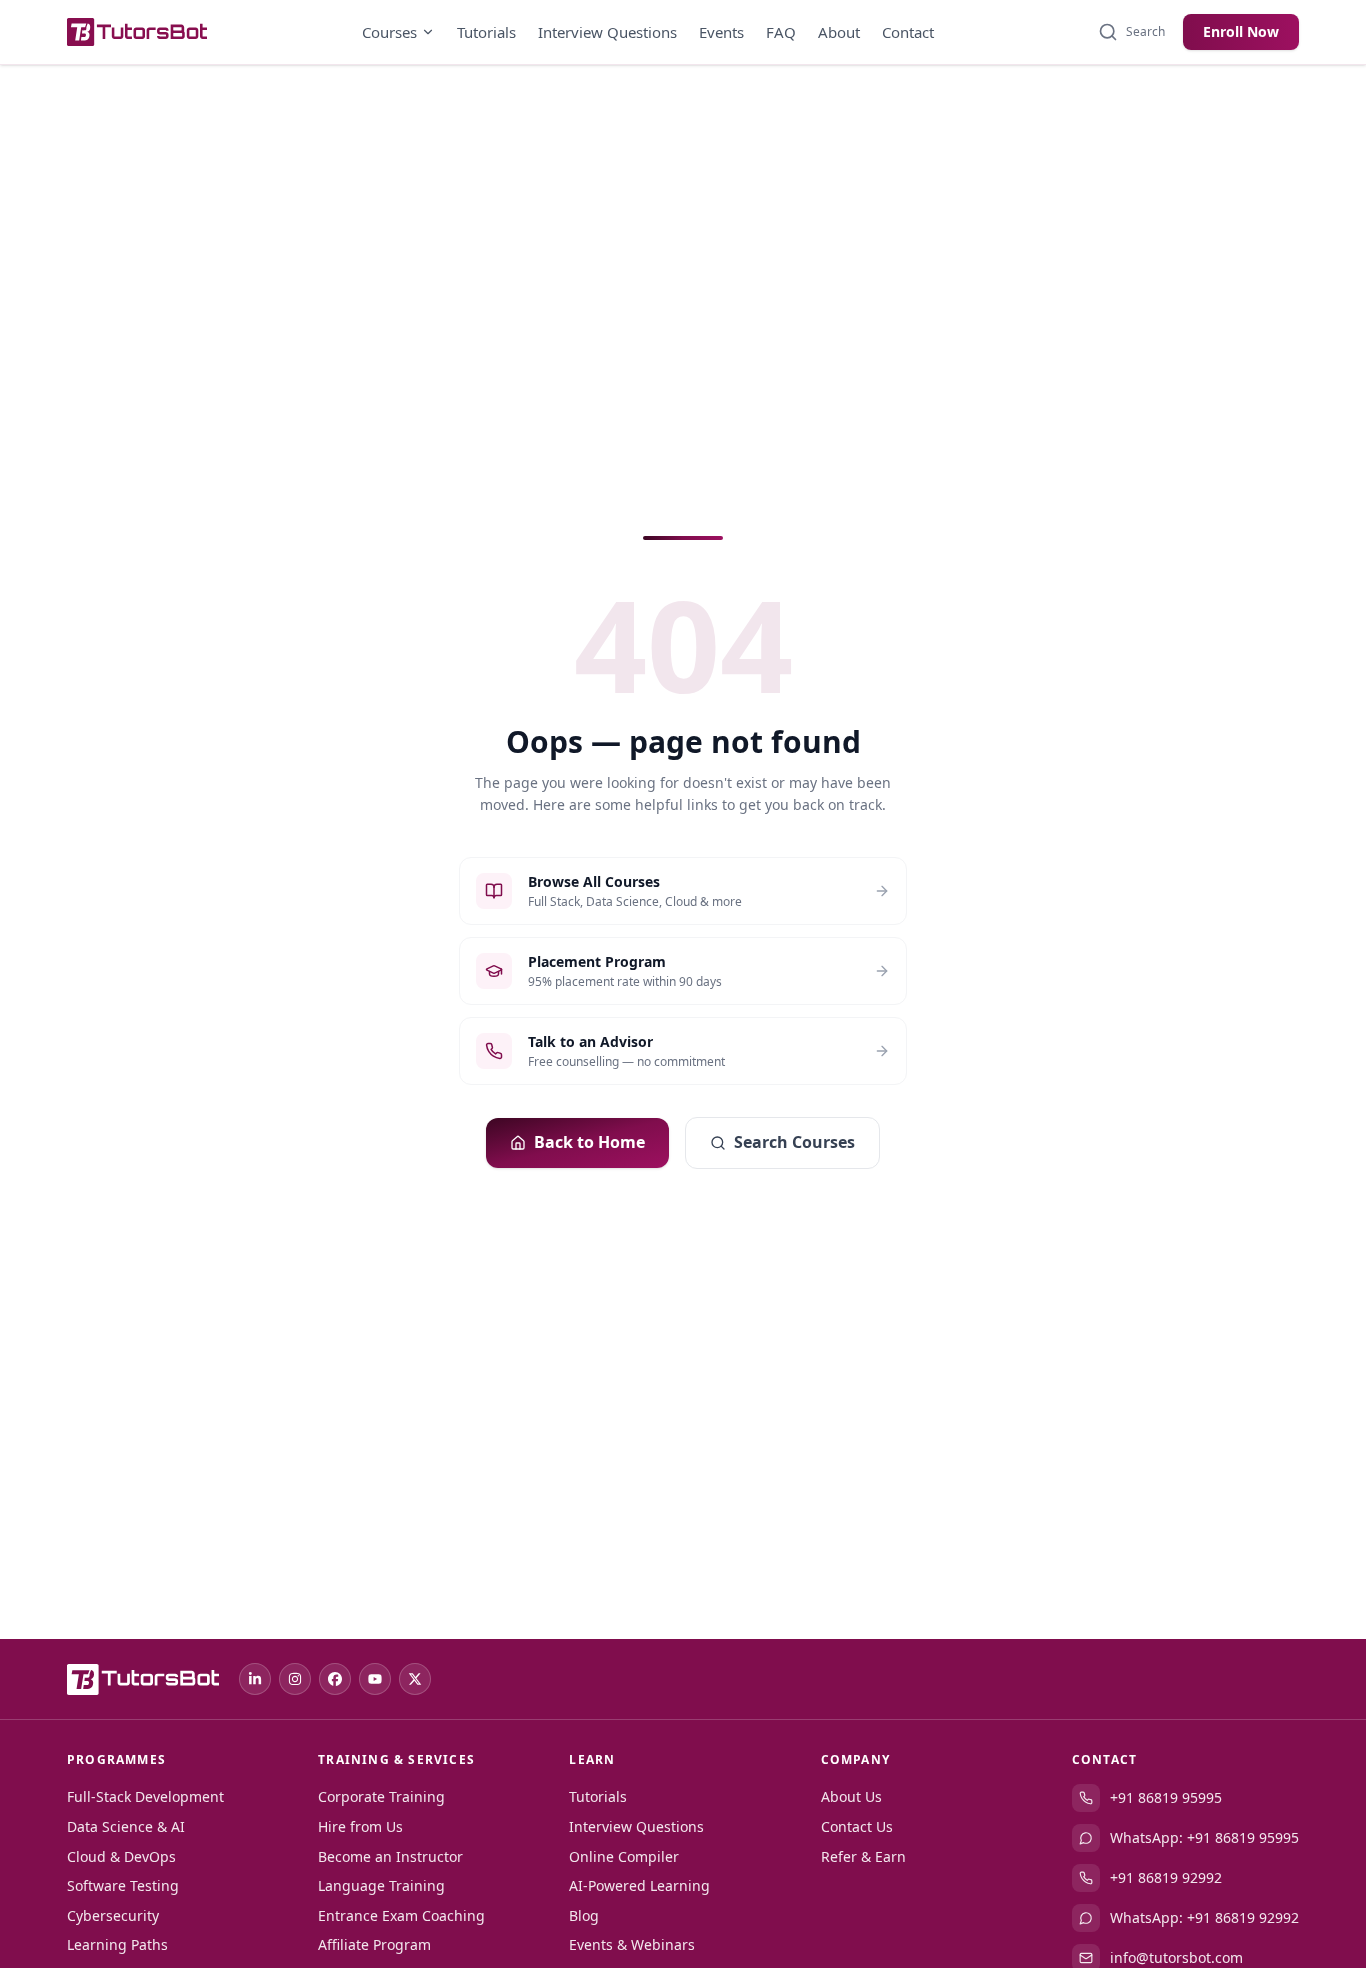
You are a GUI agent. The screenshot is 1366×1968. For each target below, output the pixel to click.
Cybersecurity (113, 1915)
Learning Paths (117, 1944)
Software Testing (123, 1885)
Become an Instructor (390, 1856)
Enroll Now (1241, 31)
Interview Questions (607, 32)
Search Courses (794, 1142)
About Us (851, 1796)
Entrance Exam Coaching (401, 1915)
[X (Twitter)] (415, 1679)
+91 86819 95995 (1166, 1797)
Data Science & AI (126, 1826)
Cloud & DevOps (121, 1856)
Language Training (381, 1885)
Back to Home (589, 1142)
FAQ (781, 32)
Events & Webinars (632, 1944)
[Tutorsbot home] (137, 31)
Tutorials (486, 32)
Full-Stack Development (145, 1796)
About (839, 32)
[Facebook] (335, 1679)
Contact (908, 32)
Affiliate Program (374, 1944)
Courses (389, 32)
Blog (584, 1915)
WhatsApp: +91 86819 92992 (1204, 1917)
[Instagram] (295, 1679)
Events (721, 32)
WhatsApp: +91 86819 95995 (1204, 1837)
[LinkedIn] (255, 1679)
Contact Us (857, 1826)
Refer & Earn (863, 1856)
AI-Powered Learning (639, 1885)
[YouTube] (375, 1679)
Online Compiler (624, 1856)
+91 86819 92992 (1166, 1877)
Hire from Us (360, 1826)
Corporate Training (381, 1796)
